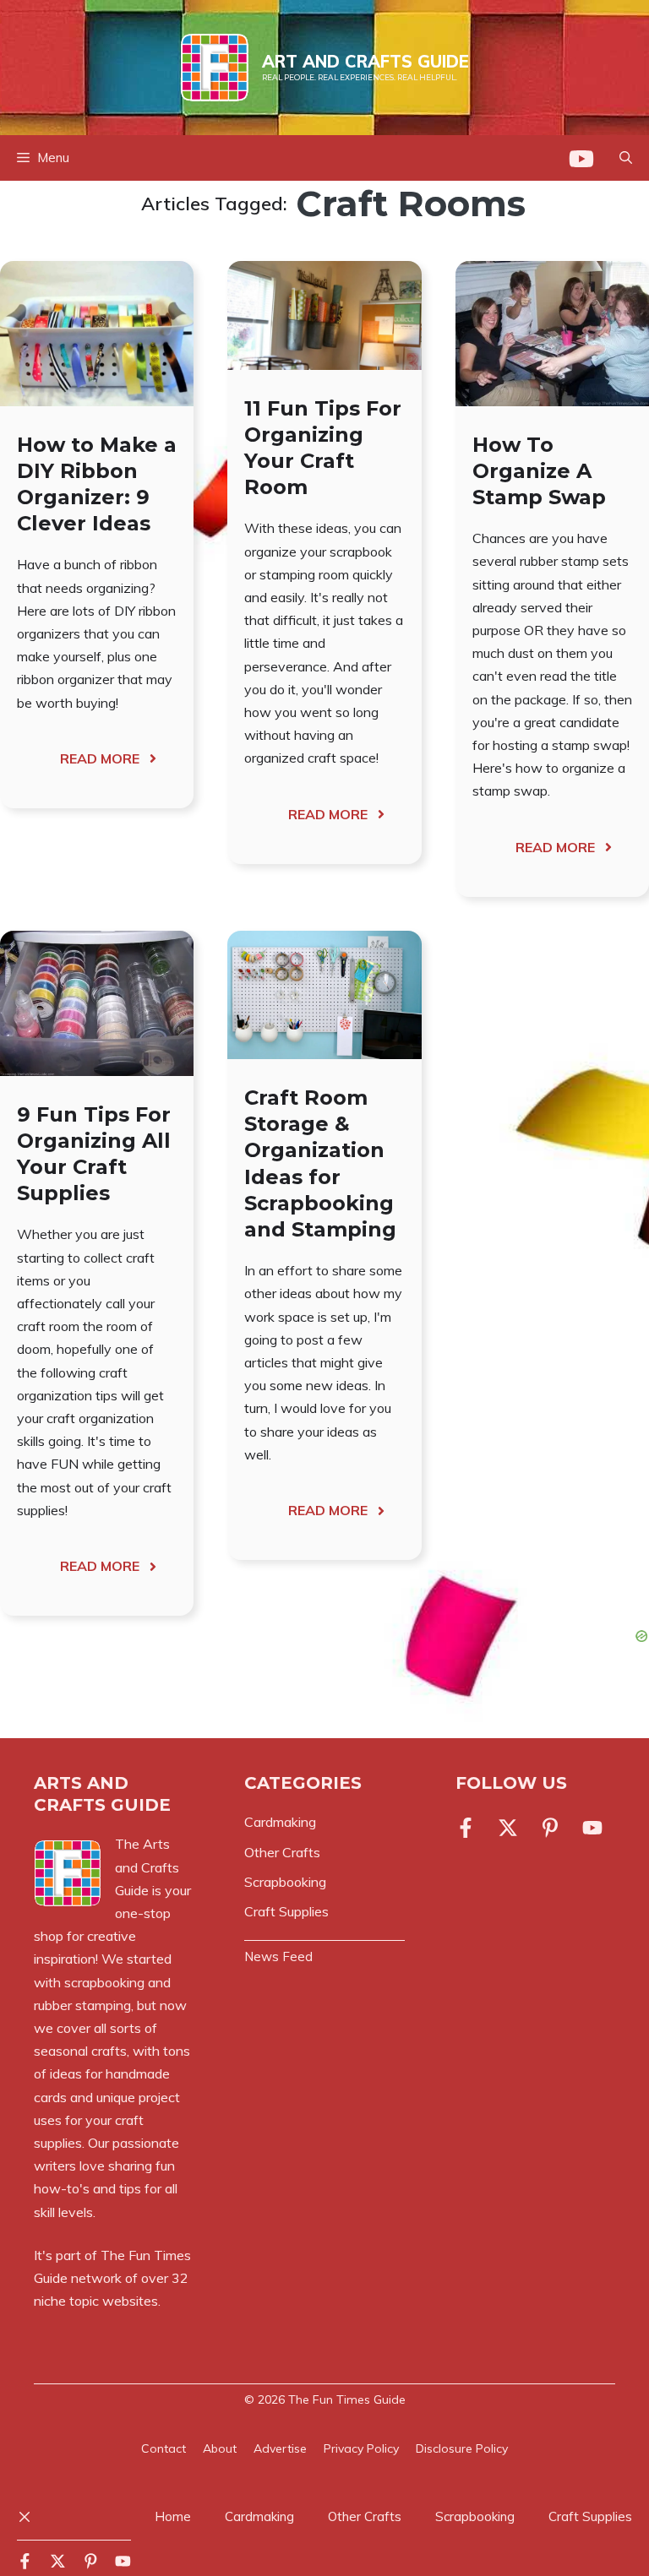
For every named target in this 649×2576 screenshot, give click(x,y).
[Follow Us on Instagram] (550, 1828)
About (220, 2448)
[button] (626, 158)
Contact (164, 2448)
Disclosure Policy (462, 2448)
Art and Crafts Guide (365, 61)
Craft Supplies (590, 2516)
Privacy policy (361, 2448)
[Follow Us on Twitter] (508, 1828)
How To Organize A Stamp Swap (539, 471)
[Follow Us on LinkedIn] (592, 1828)
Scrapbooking (475, 2516)
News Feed (278, 1956)
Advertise (280, 2448)
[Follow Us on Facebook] (469, 1828)
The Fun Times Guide (347, 2399)
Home (173, 2516)
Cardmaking (259, 2516)
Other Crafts (365, 2516)
